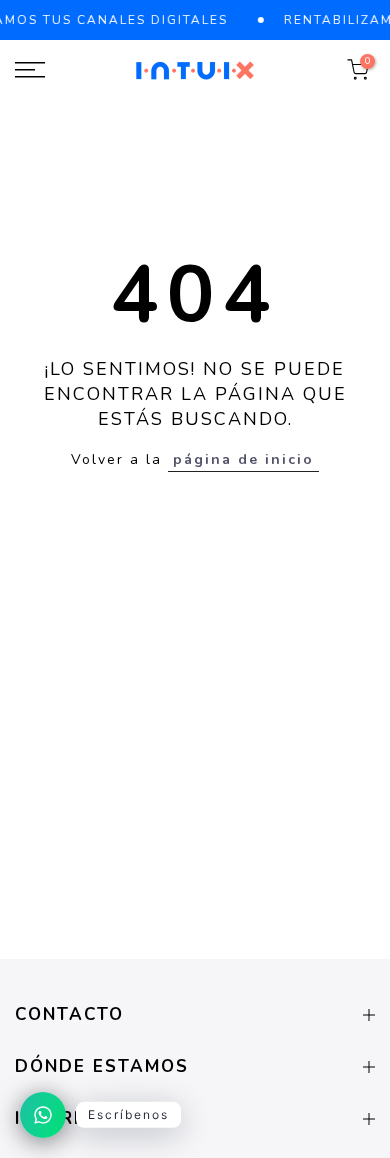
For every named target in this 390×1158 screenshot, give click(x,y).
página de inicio (243, 459)
